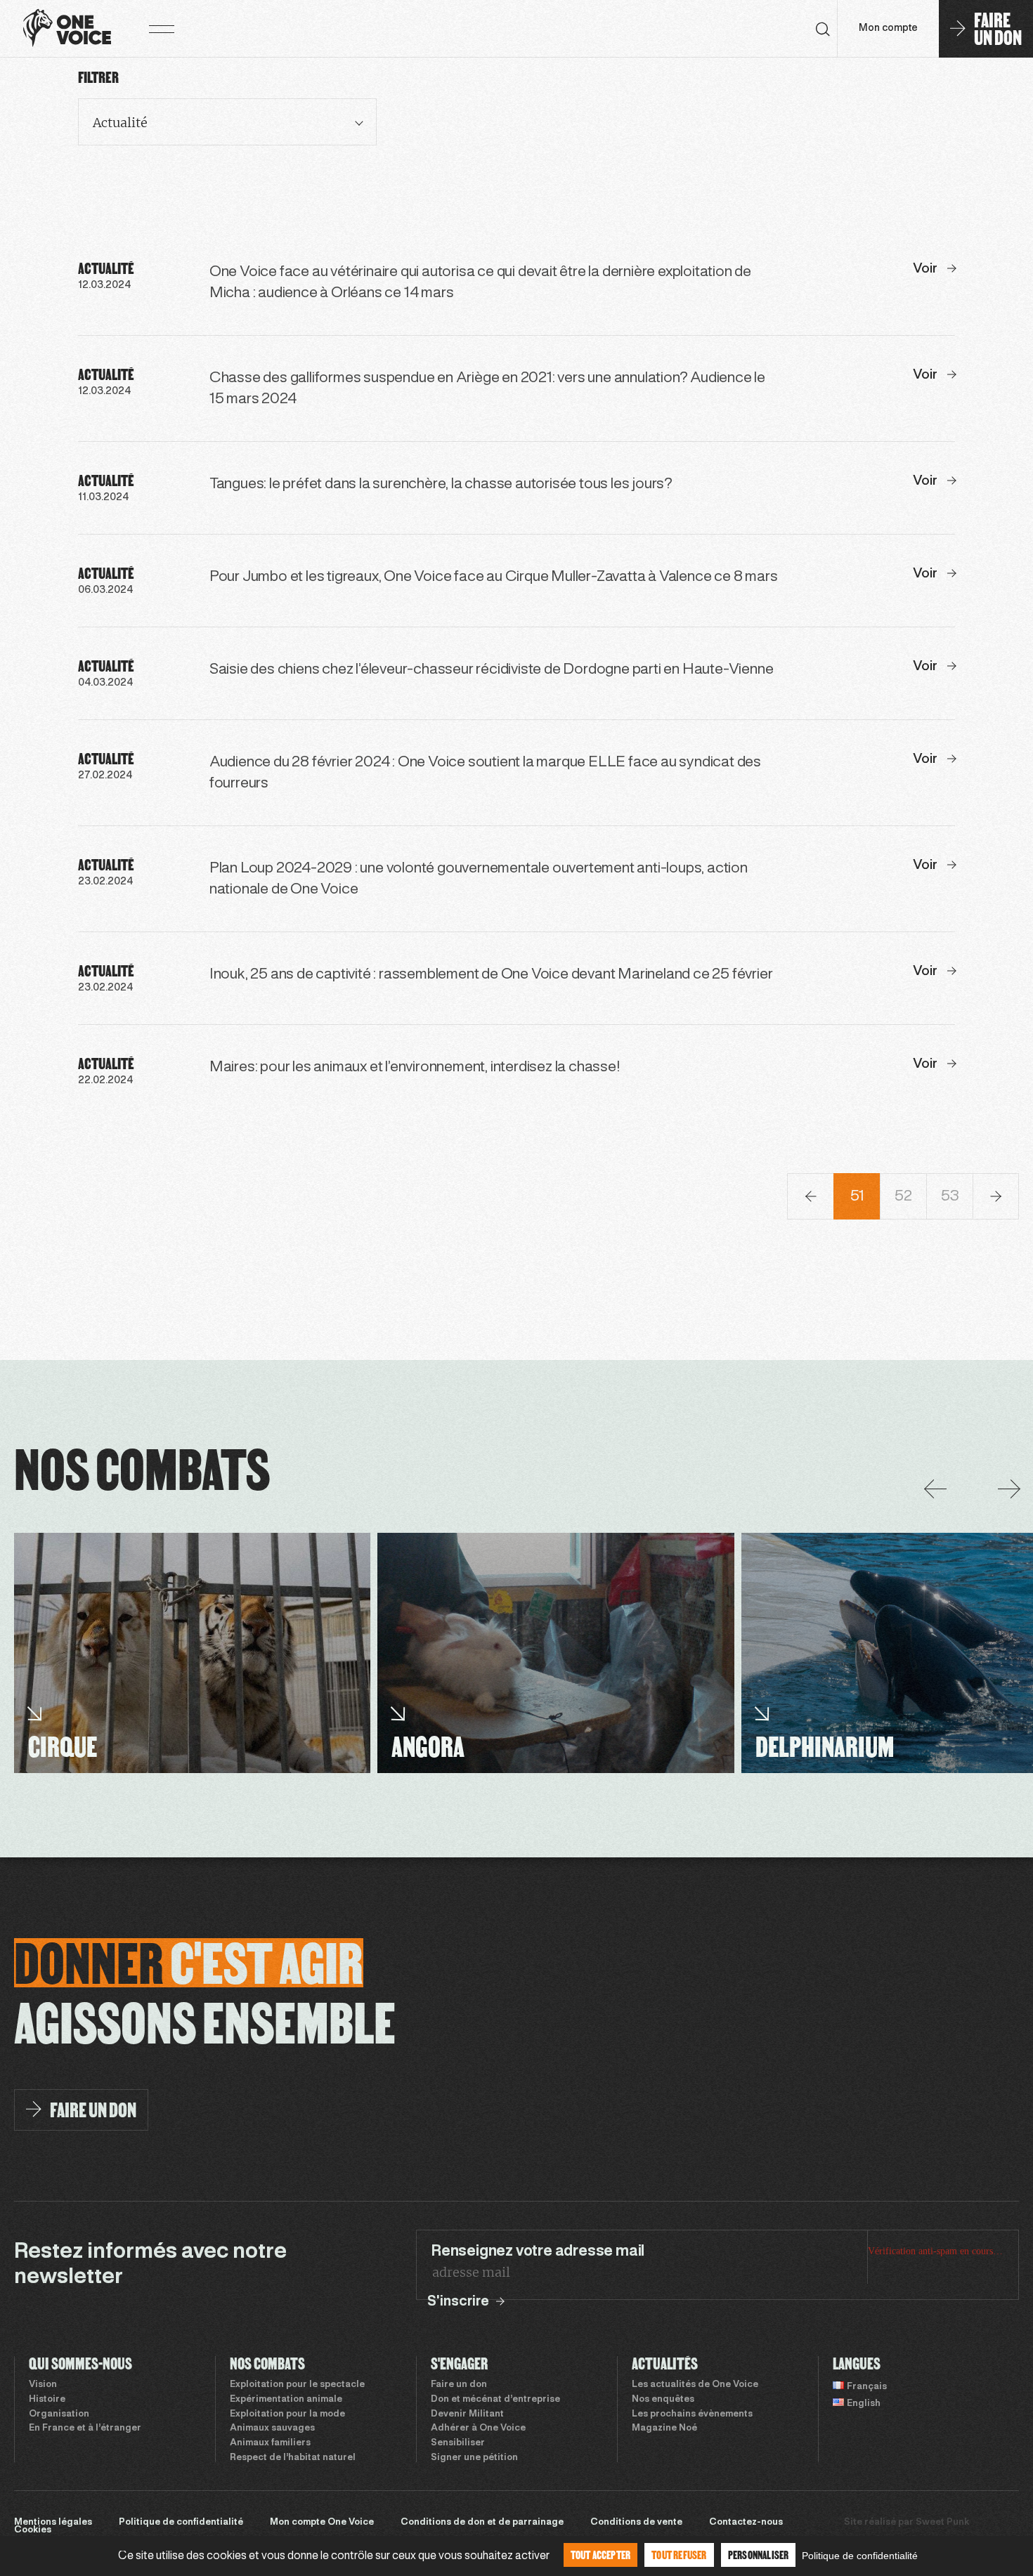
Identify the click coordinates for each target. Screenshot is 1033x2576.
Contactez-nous (746, 2523)
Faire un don (459, 2385)
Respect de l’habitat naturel (293, 2458)
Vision (43, 2385)
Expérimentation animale (286, 2400)
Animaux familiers (270, 2443)
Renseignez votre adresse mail (538, 2251)
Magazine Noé (664, 2428)
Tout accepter (601, 2555)
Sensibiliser (458, 2443)
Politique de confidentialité (181, 2523)
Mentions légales (53, 2523)
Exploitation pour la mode (287, 2414)
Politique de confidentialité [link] (860, 2556)
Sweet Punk (942, 2523)
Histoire (47, 2400)
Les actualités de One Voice (695, 2385)
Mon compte (888, 28)
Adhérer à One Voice (478, 2428)
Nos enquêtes (663, 2400)
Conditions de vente (636, 2523)
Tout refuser (679, 2555)
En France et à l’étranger (85, 2428)
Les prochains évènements (692, 2414)
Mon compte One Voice (322, 2523)
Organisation (59, 2414)
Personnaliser (759, 2555)
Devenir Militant (467, 2414)
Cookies (33, 2530)
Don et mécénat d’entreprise (495, 2400)
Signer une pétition (474, 2458)
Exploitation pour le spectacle (297, 2385)
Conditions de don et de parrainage (482, 2523)
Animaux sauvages (272, 2428)
